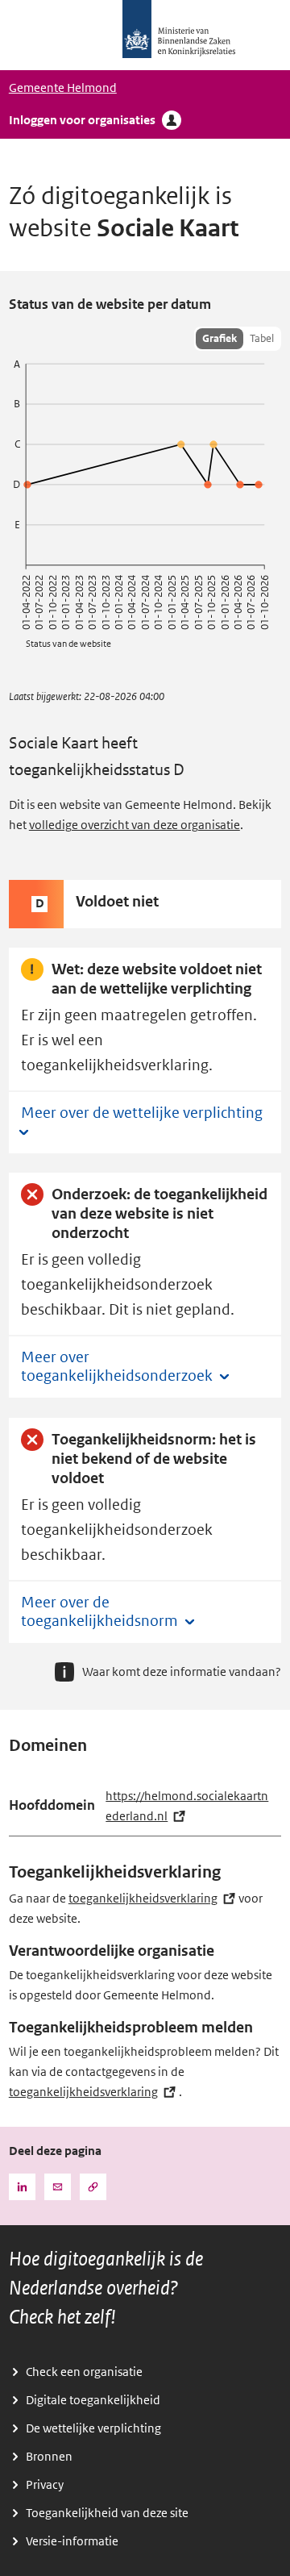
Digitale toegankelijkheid (93, 2400)
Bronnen (49, 2457)
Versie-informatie (72, 2541)
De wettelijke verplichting (93, 2428)
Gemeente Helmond (63, 88)
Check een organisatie (84, 2372)
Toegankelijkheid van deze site (107, 2513)
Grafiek (220, 338)
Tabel (262, 338)
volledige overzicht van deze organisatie (135, 825)
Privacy (45, 2485)
